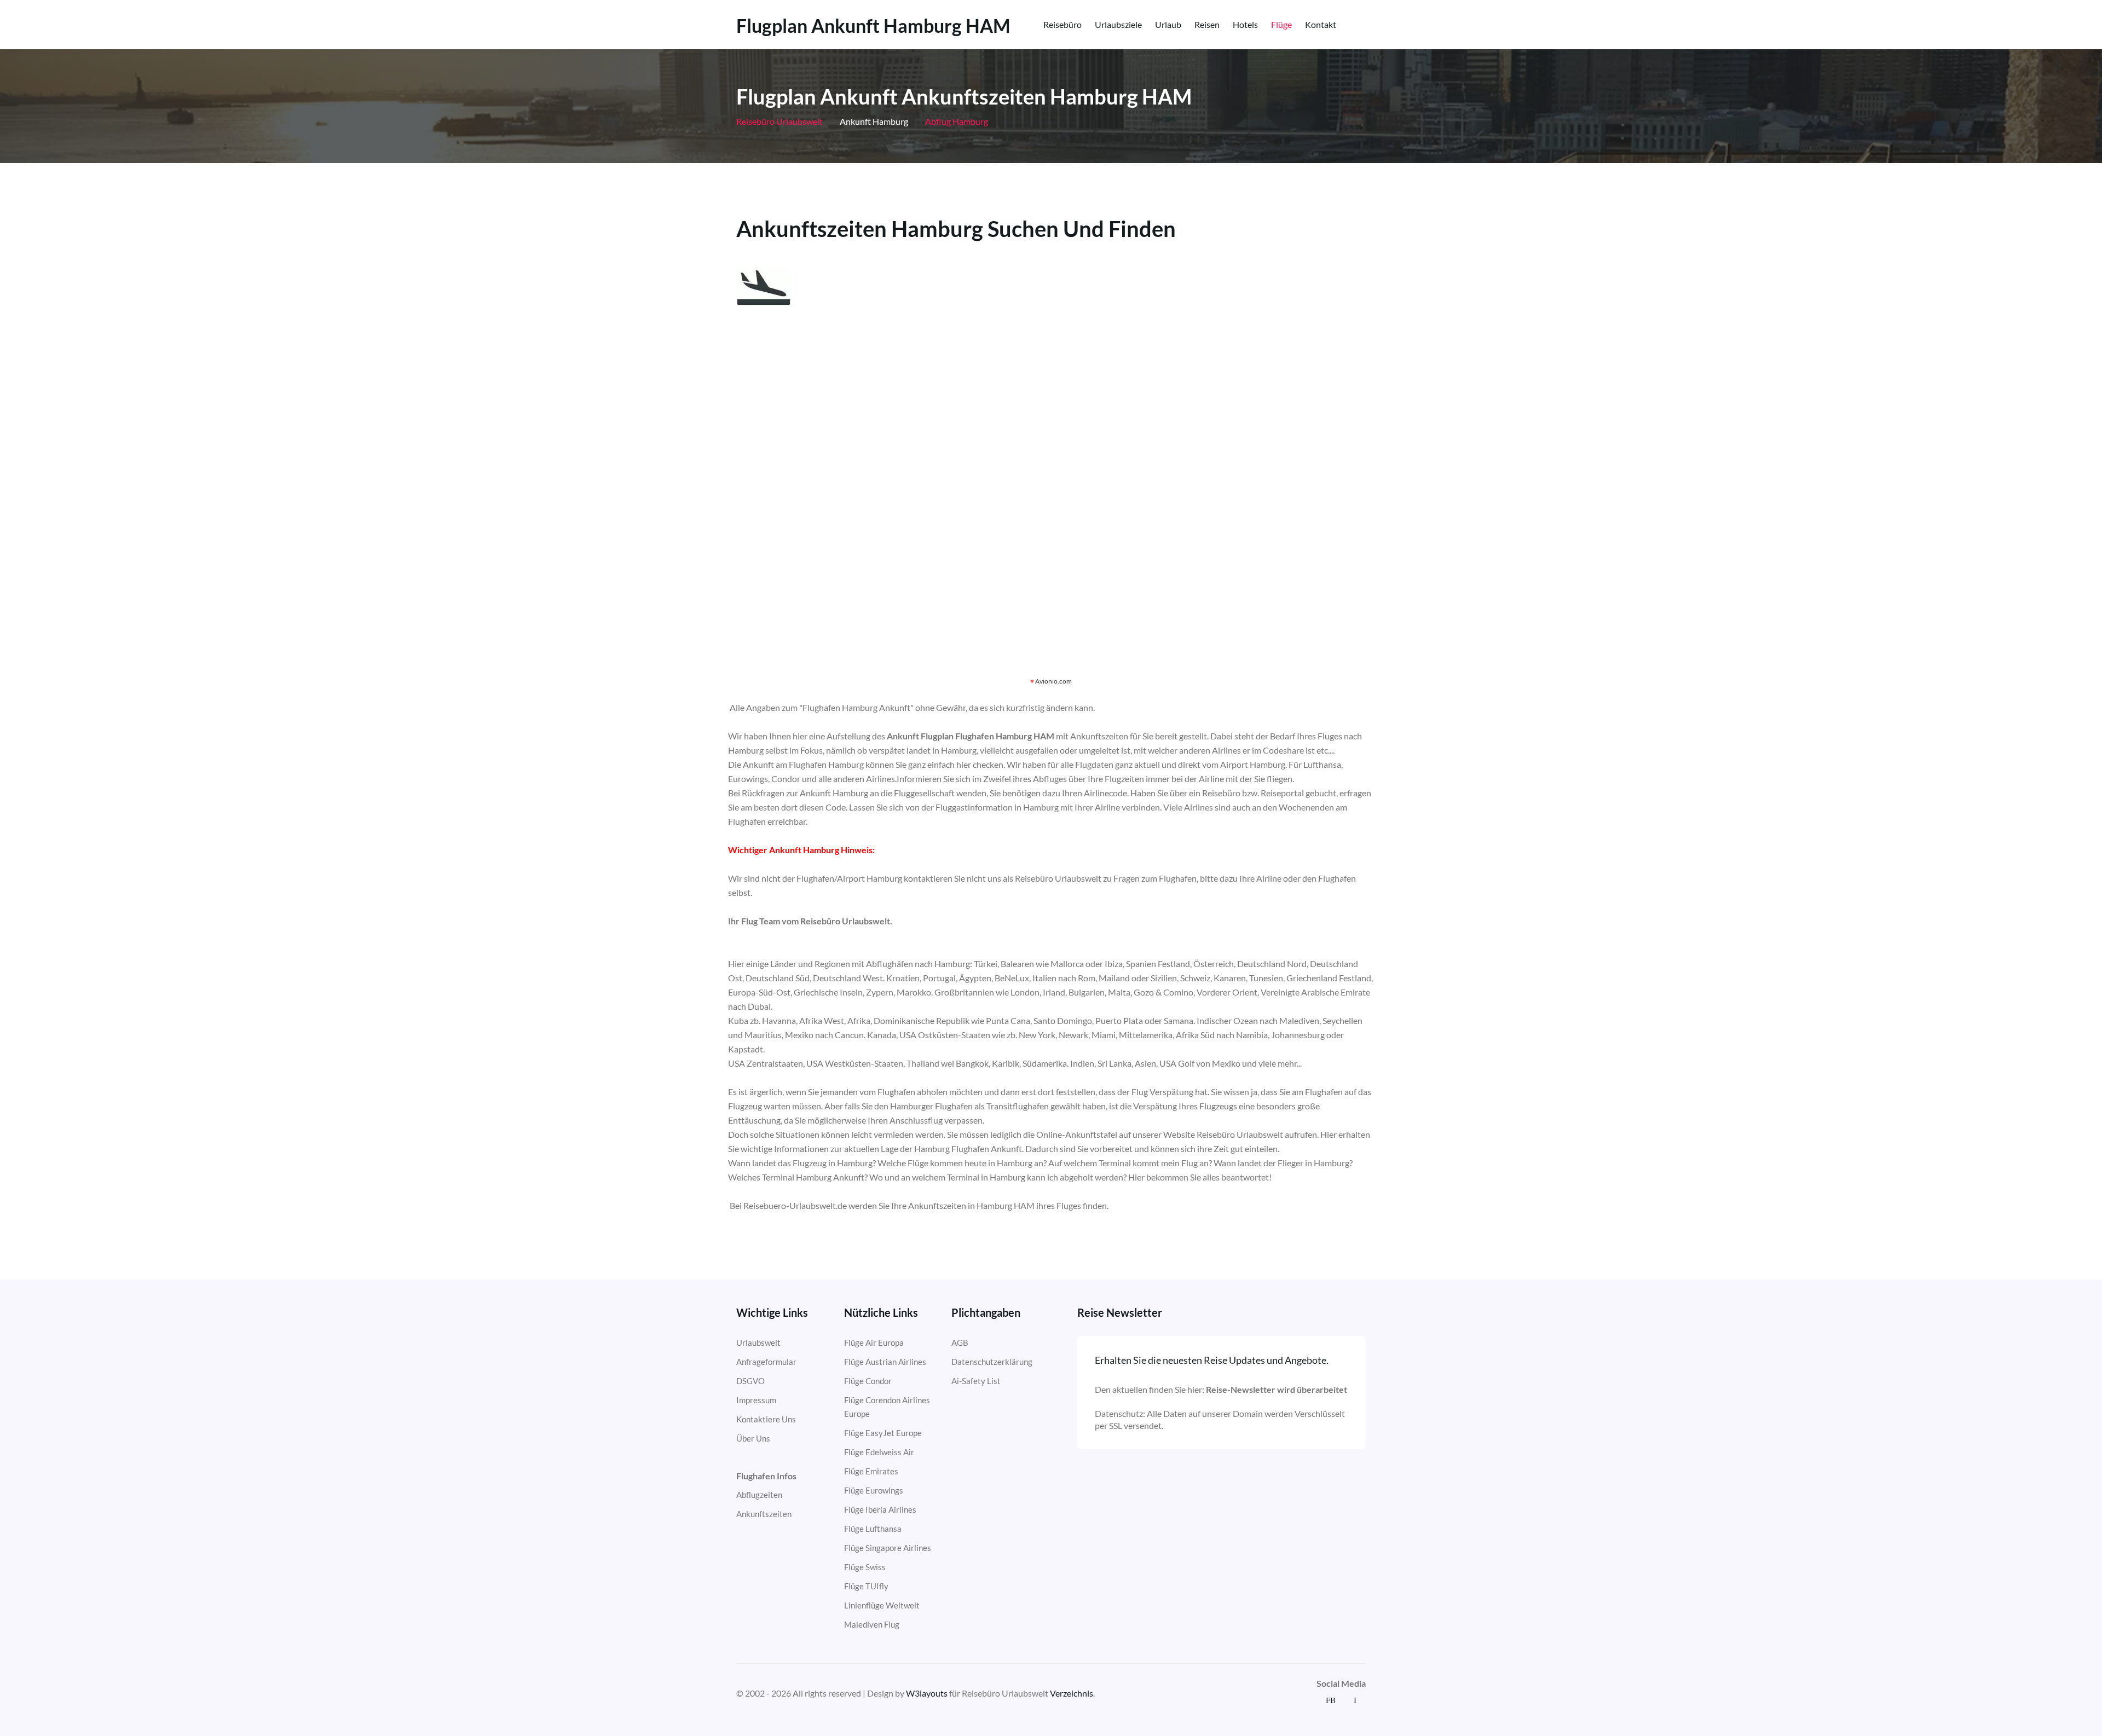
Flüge (1281, 24)
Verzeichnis (1072, 1693)
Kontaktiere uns (766, 1419)
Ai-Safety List (976, 1381)
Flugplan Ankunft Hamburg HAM (873, 26)
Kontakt (1321, 24)
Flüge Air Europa (874, 1342)
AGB (960, 1342)
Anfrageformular (766, 1362)
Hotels (1245, 24)
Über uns (753, 1438)
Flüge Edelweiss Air (879, 1452)
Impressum (756, 1400)
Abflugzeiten (759, 1495)
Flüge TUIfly (866, 1586)
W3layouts (927, 1693)
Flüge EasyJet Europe (883, 1433)
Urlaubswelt (758, 1342)
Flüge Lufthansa (873, 1529)
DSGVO (750, 1381)
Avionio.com (1053, 681)
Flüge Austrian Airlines (885, 1362)
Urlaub (1168, 24)
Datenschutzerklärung (992, 1362)
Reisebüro (1062, 24)
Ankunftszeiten (764, 1514)
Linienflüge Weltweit (882, 1605)
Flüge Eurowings (874, 1490)
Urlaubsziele (1118, 24)
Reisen (1207, 24)
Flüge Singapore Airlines (888, 1548)
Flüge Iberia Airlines (880, 1509)
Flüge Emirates (871, 1471)
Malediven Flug (872, 1624)
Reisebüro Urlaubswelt (779, 121)
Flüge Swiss (865, 1567)
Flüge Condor (868, 1381)
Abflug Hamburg (956, 121)
